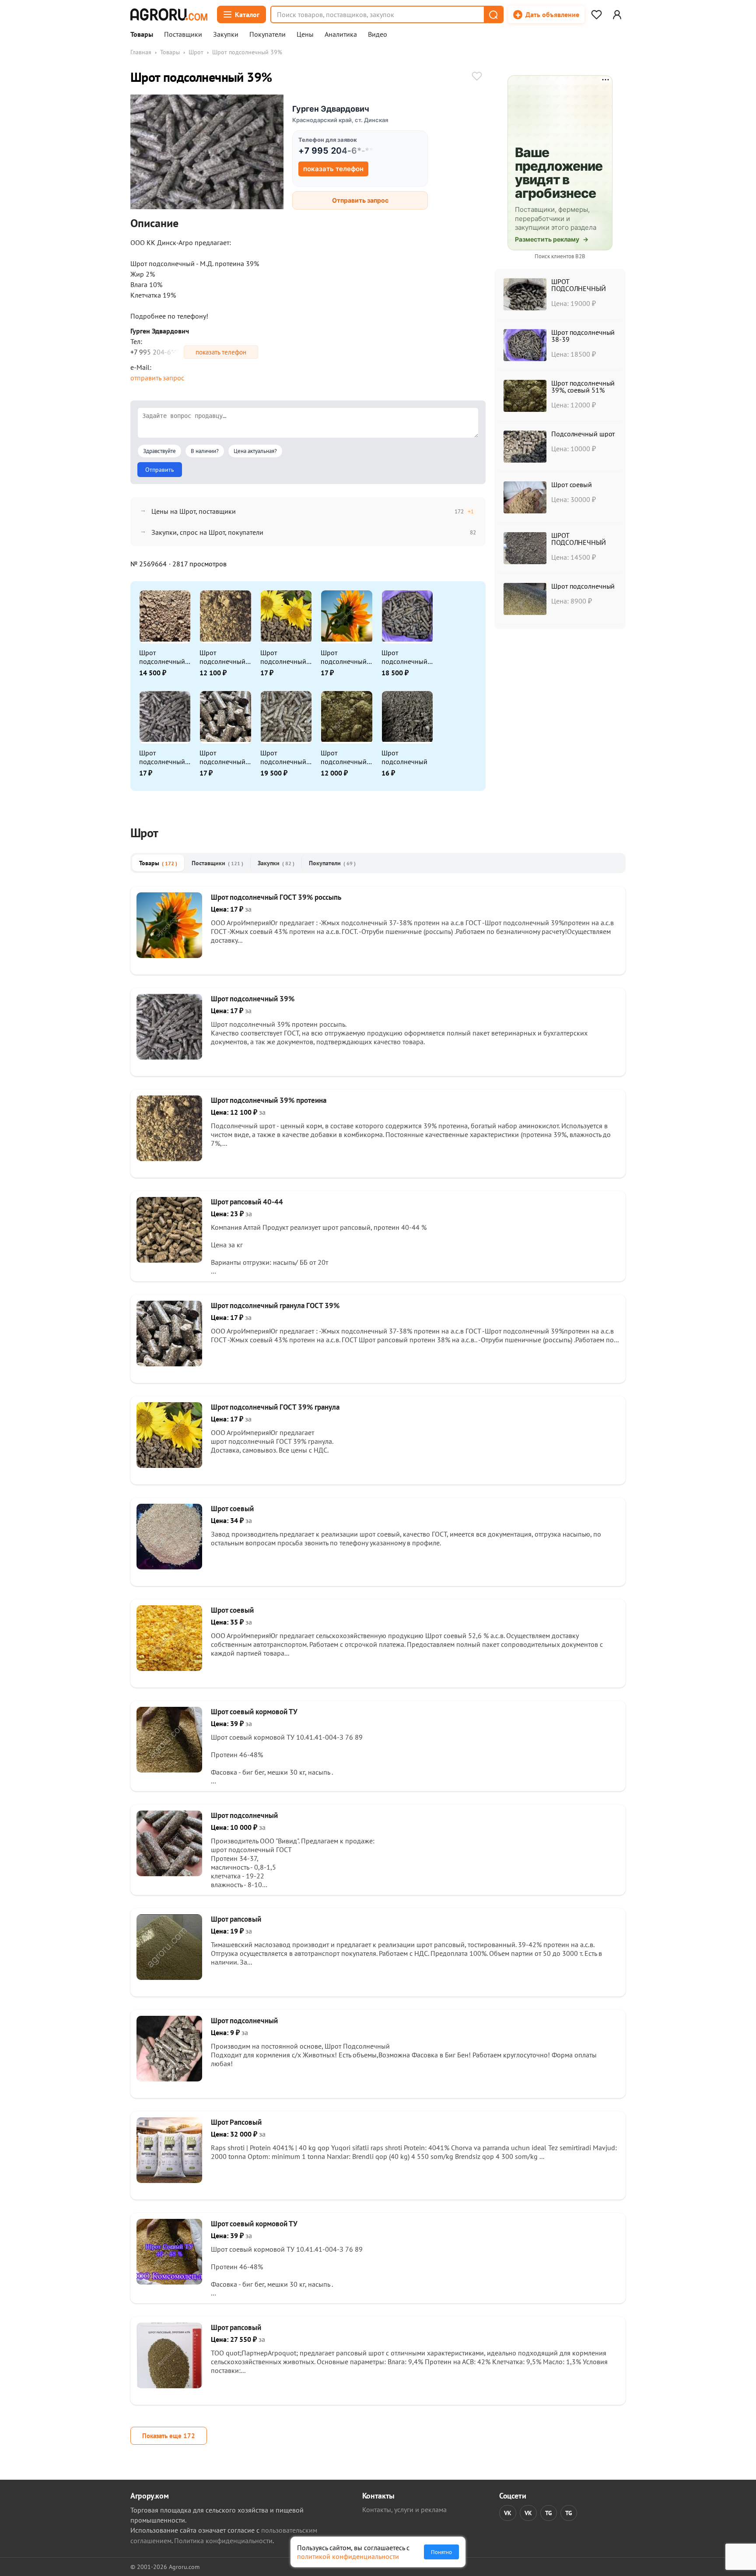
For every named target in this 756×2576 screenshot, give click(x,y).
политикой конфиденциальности (348, 2556)
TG (549, 2513)
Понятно (441, 2552)
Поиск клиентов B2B (560, 256)
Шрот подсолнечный (404, 757)
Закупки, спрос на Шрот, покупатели (207, 532)
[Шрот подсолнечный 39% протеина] (169, 1158)
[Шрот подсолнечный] (169, 1874)
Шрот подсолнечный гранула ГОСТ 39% (222, 757)
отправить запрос (157, 378)
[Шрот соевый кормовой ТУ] (169, 1770)
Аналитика (341, 35)
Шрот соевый (572, 484)
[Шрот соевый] (169, 1567)
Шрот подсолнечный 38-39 (404, 657)
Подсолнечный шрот (583, 434)
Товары (142, 35)
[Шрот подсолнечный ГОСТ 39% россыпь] (169, 955)
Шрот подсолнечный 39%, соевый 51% (344, 757)
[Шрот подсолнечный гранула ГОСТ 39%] (169, 1364)
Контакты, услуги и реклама (404, 2509)
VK (508, 2513)
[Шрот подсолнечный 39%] (169, 1057)
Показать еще (169, 2436)
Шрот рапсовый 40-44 (247, 1202)
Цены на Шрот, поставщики (194, 511)
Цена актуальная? (255, 451)
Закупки (226, 35)
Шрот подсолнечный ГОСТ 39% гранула (283, 657)
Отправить (160, 470)
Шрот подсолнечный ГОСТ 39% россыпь (344, 657)
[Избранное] (596, 14)
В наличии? (205, 451)
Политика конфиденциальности (223, 2541)
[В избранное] (477, 77)
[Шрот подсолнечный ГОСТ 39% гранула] (169, 1465)
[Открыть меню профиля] (617, 14)
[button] (493, 14)
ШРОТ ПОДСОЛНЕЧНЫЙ (579, 285)
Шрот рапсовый (236, 1919)
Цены (305, 35)
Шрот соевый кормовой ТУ (254, 1712)
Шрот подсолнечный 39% (162, 757)
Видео (378, 35)
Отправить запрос (360, 200)
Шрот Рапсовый (236, 2122)
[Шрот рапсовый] (169, 1977)
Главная (141, 52)
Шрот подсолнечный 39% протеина (222, 657)
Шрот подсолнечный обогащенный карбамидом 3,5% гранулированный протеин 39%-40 (284, 757)
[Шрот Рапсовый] (169, 2180)
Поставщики (183, 35)
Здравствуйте (159, 451)
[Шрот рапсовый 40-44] (169, 1260)
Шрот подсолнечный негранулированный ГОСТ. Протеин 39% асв (164, 657)
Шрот (196, 52)
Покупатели (268, 35)
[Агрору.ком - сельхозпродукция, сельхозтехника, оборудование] (169, 14)
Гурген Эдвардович (331, 109)
